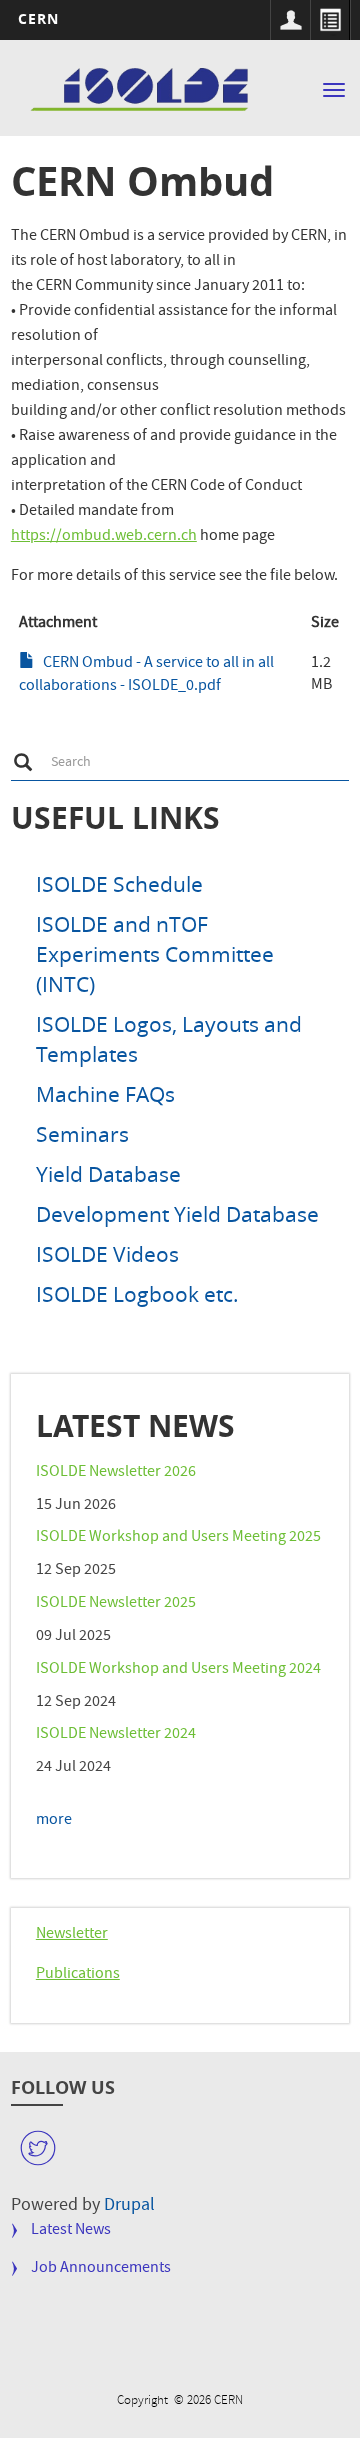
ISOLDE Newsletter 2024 (116, 1735)
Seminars (82, 1134)
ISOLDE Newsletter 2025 (116, 1604)
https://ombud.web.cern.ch (104, 537)
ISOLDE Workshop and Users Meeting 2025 (178, 1538)
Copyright (144, 2401)
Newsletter (72, 1935)
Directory (330, 20)
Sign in (290, 20)
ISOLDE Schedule (119, 884)
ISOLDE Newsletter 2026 (116, 1473)
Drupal (129, 2206)
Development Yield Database (177, 1214)
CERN (38, 18)
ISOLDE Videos (107, 1254)
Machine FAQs (105, 1094)
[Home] (142, 90)
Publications (78, 1975)
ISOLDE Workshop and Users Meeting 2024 (178, 1670)
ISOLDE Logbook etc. (137, 1294)
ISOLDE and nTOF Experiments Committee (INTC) (155, 954)
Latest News (71, 2231)
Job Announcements (101, 2269)
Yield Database (108, 1174)
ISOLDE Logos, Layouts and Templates (169, 1039)
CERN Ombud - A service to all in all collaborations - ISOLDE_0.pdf (146, 675)
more (54, 1821)
